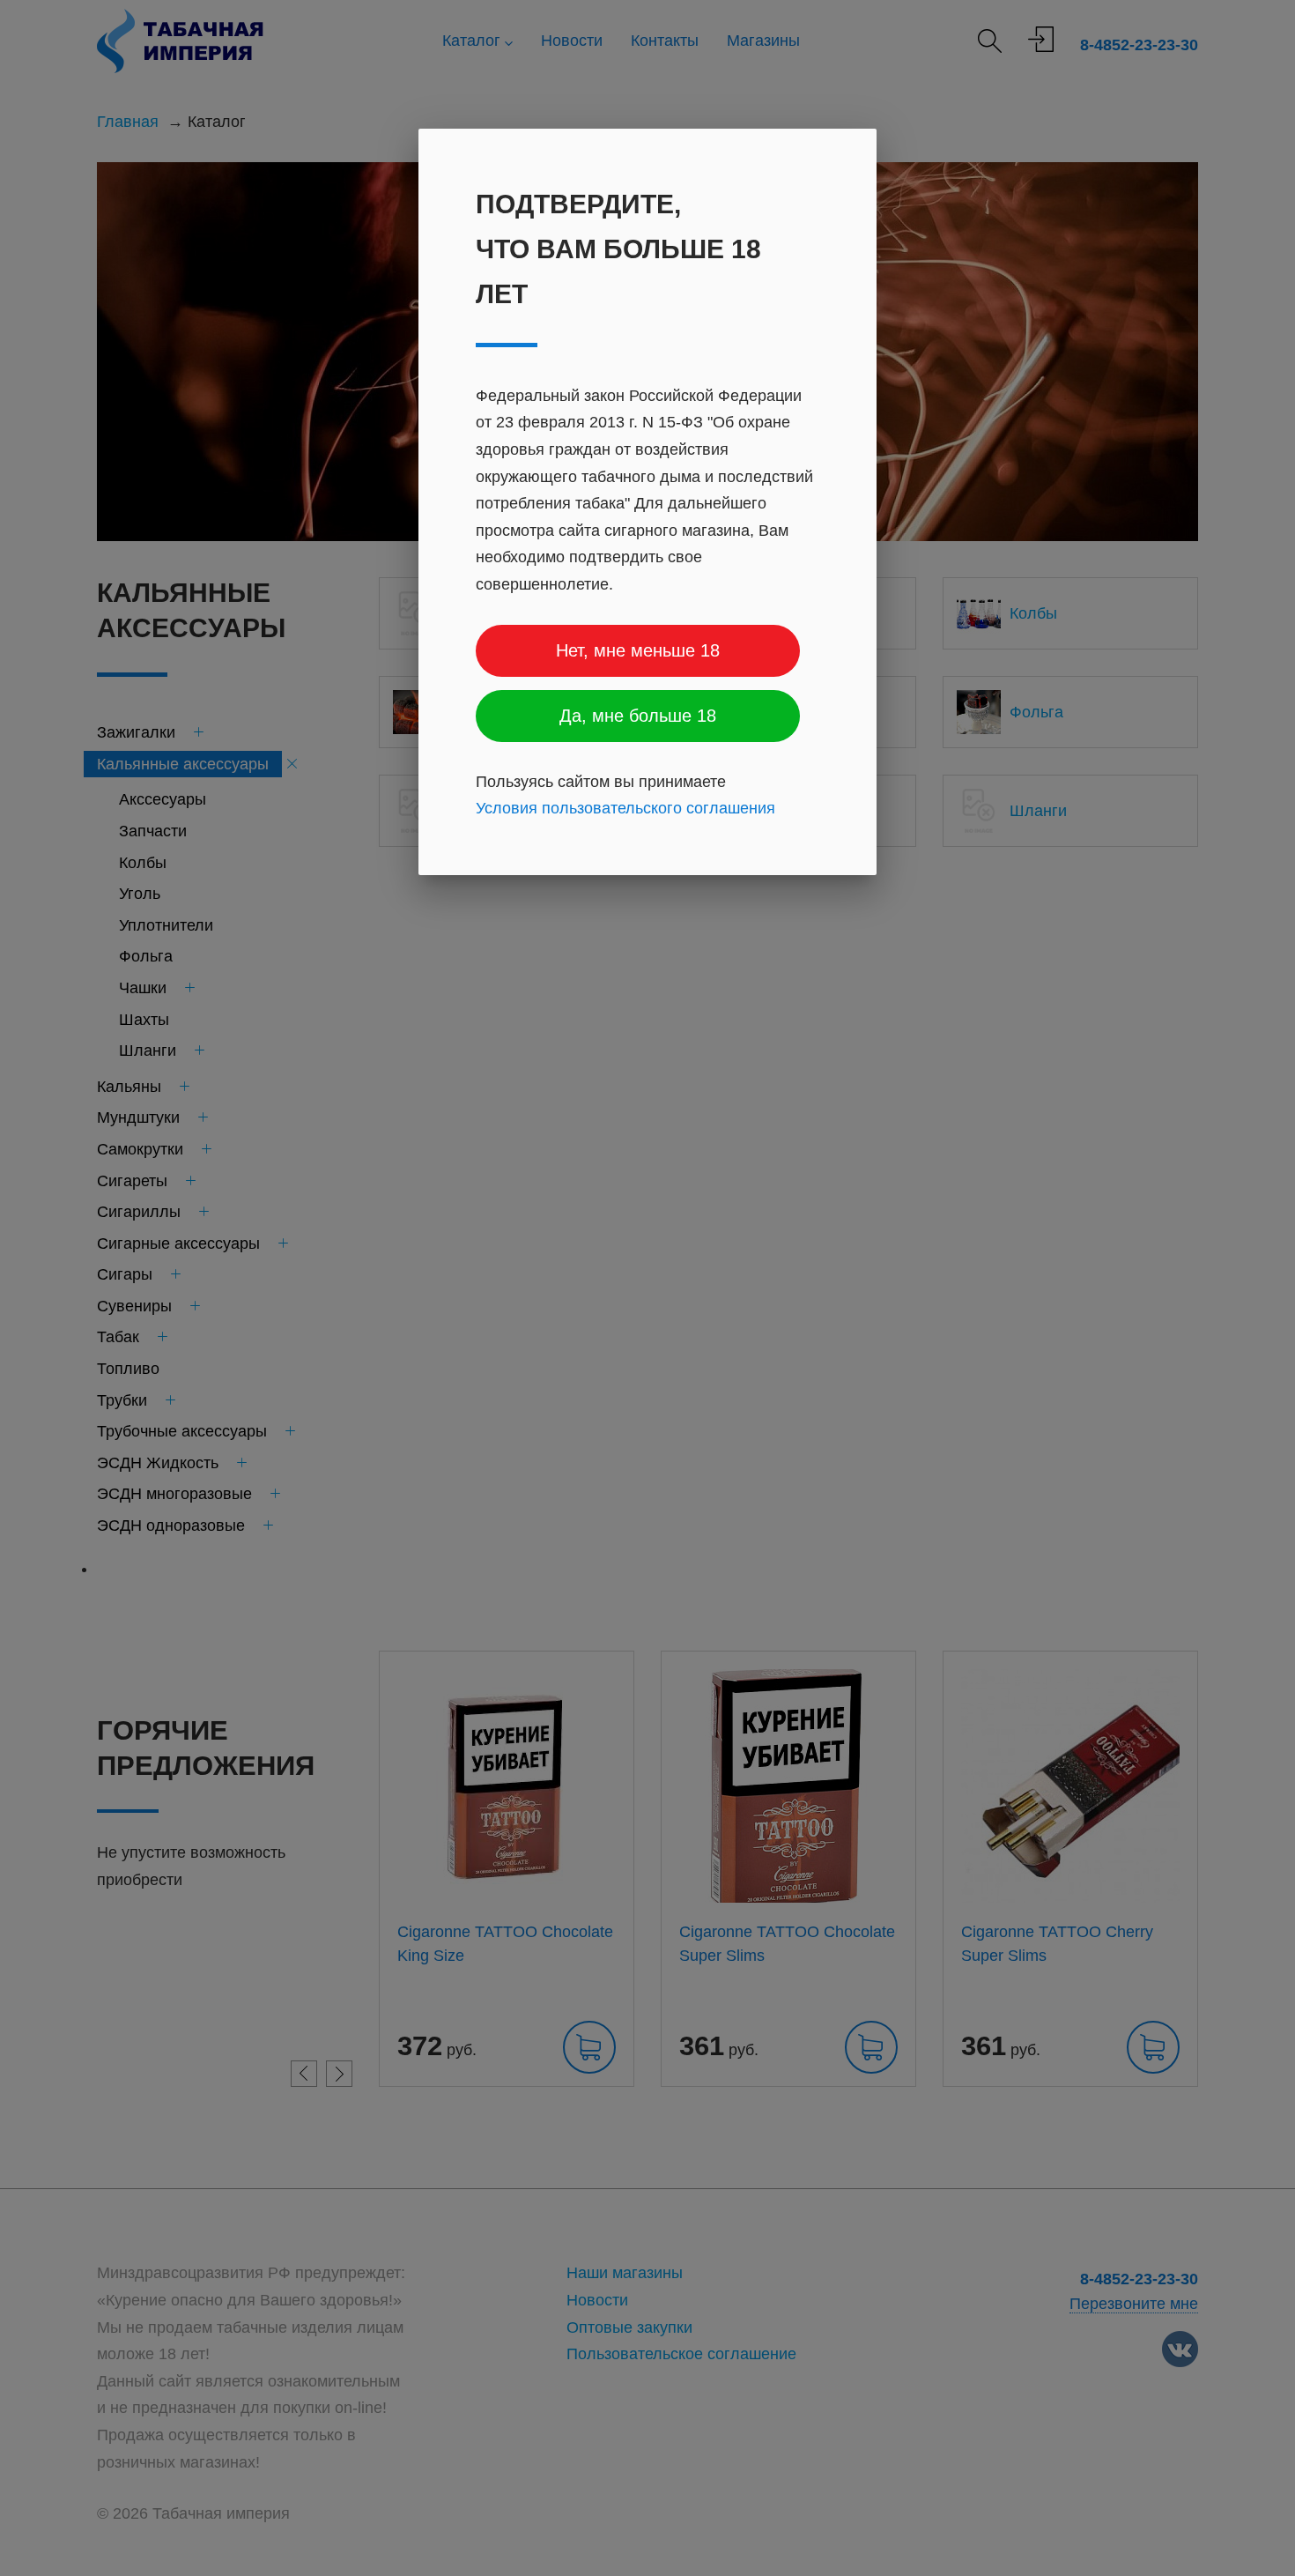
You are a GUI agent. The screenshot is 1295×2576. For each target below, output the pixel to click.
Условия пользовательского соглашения (625, 808)
